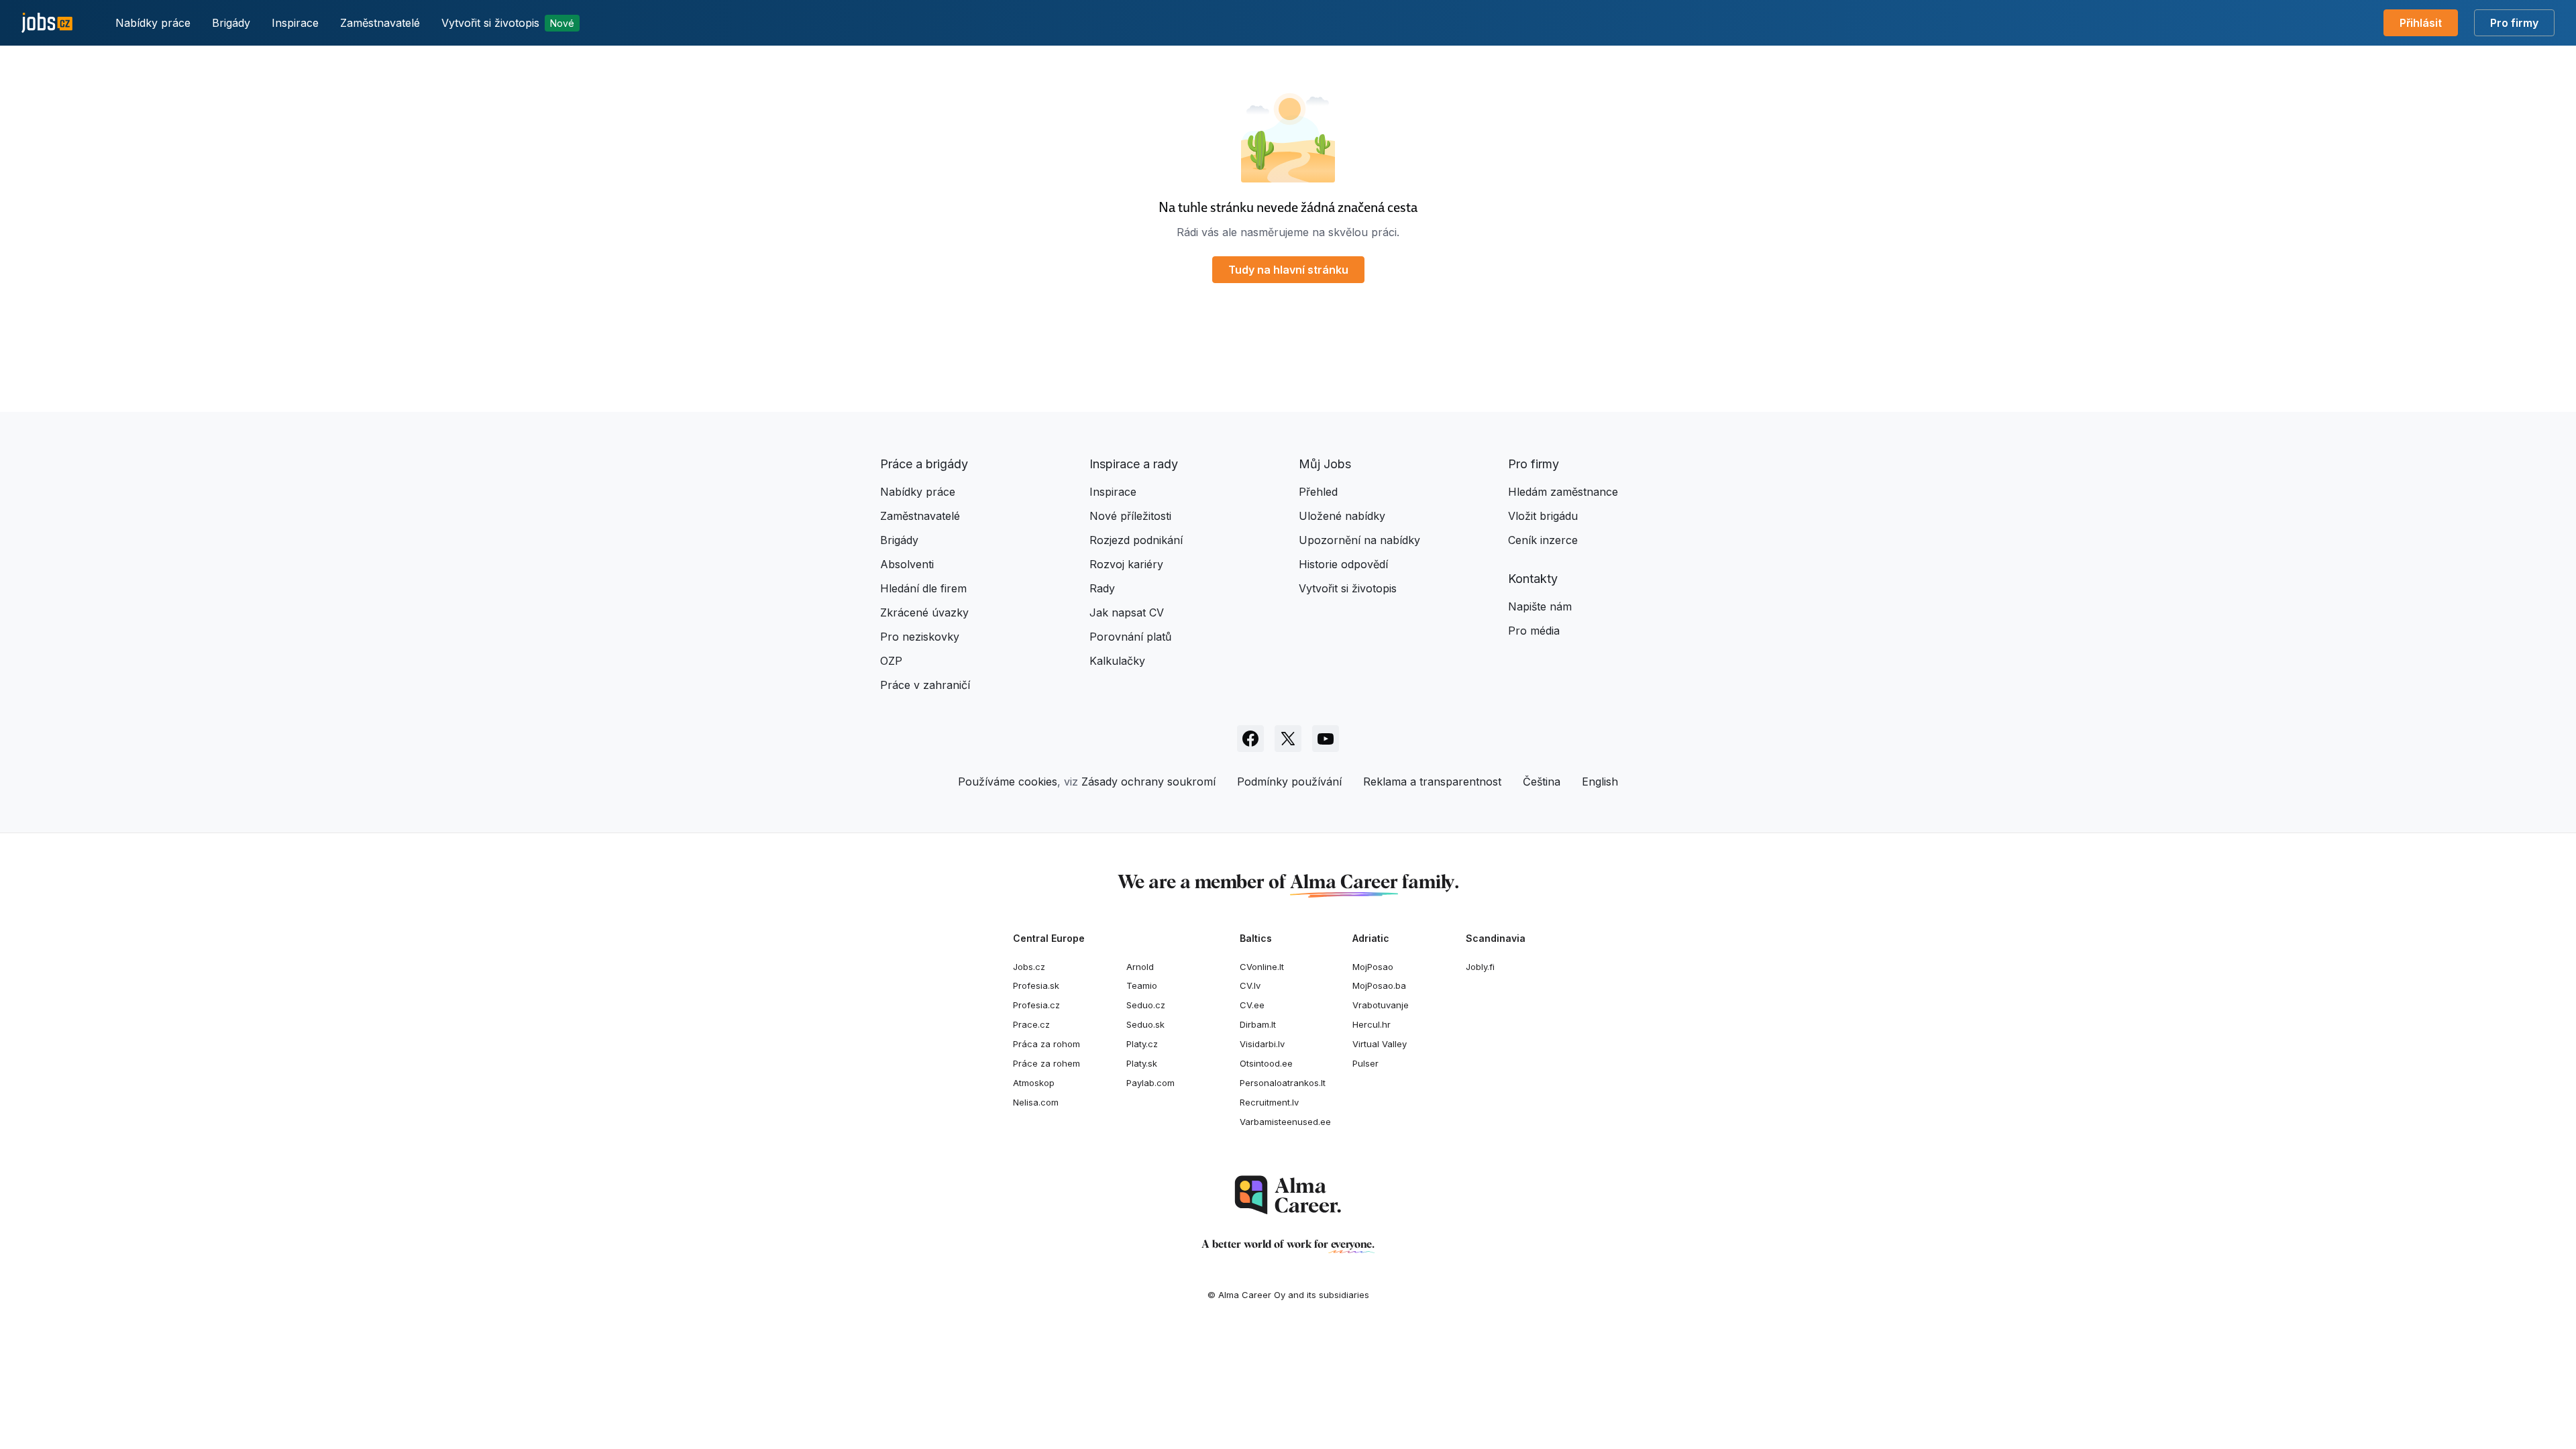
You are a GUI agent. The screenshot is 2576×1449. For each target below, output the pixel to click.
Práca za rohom (1046, 1044)
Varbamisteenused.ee (1285, 1122)
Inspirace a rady (1134, 464)
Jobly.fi (1480, 967)
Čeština (1542, 782)
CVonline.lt (1262, 967)
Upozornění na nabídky (1359, 540)
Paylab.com (1150, 1083)
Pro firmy (2514, 23)
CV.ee (1252, 1005)
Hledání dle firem (923, 588)
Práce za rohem (1046, 1063)
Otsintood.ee (1266, 1063)
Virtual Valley (1380, 1044)
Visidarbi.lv (1262, 1044)
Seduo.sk (1145, 1024)
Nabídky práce (153, 23)
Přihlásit (2421, 23)
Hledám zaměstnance (1563, 492)
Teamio (1142, 985)
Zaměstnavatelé (380, 23)
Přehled (1318, 492)
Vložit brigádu (1543, 516)
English (1600, 782)
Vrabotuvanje (1381, 1005)
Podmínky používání (1289, 782)
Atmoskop (1034, 1083)
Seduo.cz (1146, 1005)
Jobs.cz (1029, 967)
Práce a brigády (924, 464)
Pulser (1365, 1063)
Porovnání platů (1130, 637)
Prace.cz (1031, 1024)
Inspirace (295, 23)
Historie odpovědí (1343, 564)
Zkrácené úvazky (924, 612)
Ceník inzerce (1543, 540)
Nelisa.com (1036, 1102)
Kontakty (1533, 579)
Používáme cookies (1008, 782)
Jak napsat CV (1127, 612)
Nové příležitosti (1130, 516)
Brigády (231, 23)
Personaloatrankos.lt (1283, 1083)
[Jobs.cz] (47, 23)
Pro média (1534, 631)
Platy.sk (1142, 1063)
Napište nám (1540, 606)
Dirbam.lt (1258, 1024)
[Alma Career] (1288, 1195)
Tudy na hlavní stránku (1288, 270)
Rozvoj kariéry (1126, 564)
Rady (1102, 588)
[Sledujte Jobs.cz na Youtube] (1326, 739)
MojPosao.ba (1379, 985)
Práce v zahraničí (925, 685)
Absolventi (907, 564)
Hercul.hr (1372, 1024)
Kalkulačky (1117, 661)
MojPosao (1373, 967)
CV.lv (1250, 985)
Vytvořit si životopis (508, 23)
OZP (891, 661)
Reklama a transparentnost (1432, 782)
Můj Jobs (1325, 464)
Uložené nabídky (1342, 516)
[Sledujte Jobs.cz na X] (1288, 739)
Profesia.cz (1036, 1005)
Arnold (1140, 967)
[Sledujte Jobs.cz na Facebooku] (1250, 739)
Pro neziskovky (920, 637)
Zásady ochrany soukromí (1148, 782)
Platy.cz (1142, 1044)
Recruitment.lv (1269, 1102)
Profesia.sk (1036, 985)
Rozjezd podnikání (1136, 540)
